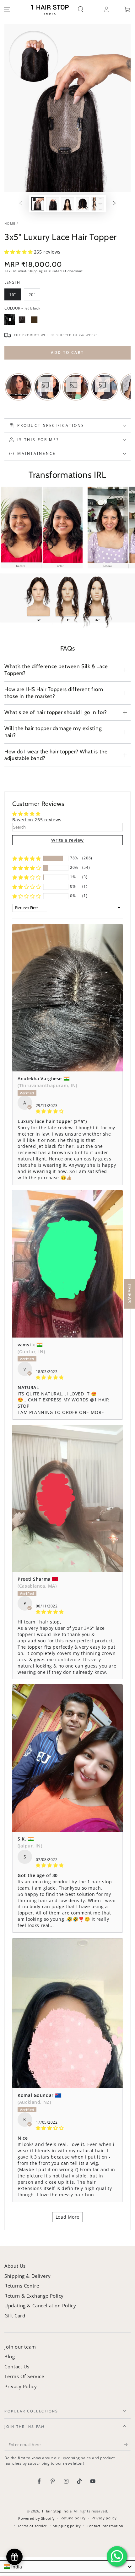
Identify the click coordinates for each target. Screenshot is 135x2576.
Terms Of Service (24, 2376)
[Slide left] (21, 204)
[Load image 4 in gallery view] (83, 204)
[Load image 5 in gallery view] (97, 204)
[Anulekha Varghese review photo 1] (67, 998)
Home (10, 224)
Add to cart (67, 352)
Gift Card (15, 2316)
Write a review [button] (67, 840)
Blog (10, 2356)
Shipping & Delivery (27, 2276)
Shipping (36, 271)
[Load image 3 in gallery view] (67, 204)
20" (32, 294)
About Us (15, 2266)
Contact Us (17, 2366)
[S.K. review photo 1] (67, 1758)
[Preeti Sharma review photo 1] (67, 1498)
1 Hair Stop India (57, 2511)
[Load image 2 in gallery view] (53, 204)
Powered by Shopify (36, 2518)
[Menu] (7, 9)
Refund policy (73, 2518)
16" (13, 294)
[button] (85, 9)
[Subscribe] (127, 2445)
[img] (67, 1111)
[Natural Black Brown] (22, 320)
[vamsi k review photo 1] (67, 1264)
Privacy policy (104, 2518)
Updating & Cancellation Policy (40, 2305)
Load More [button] (67, 2217)
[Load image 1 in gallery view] (38, 204)
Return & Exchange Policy (34, 2296)
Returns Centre (22, 2286)
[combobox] (67, 2567)
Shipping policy (67, 2526)
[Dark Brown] (34, 320)
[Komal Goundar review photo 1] (67, 2013)
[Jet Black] (10, 320)
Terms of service (32, 2526)
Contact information (105, 2526)
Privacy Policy (21, 2386)
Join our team (20, 2347)
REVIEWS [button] (130, 1294)
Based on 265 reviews (37, 820)
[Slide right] (114, 204)
